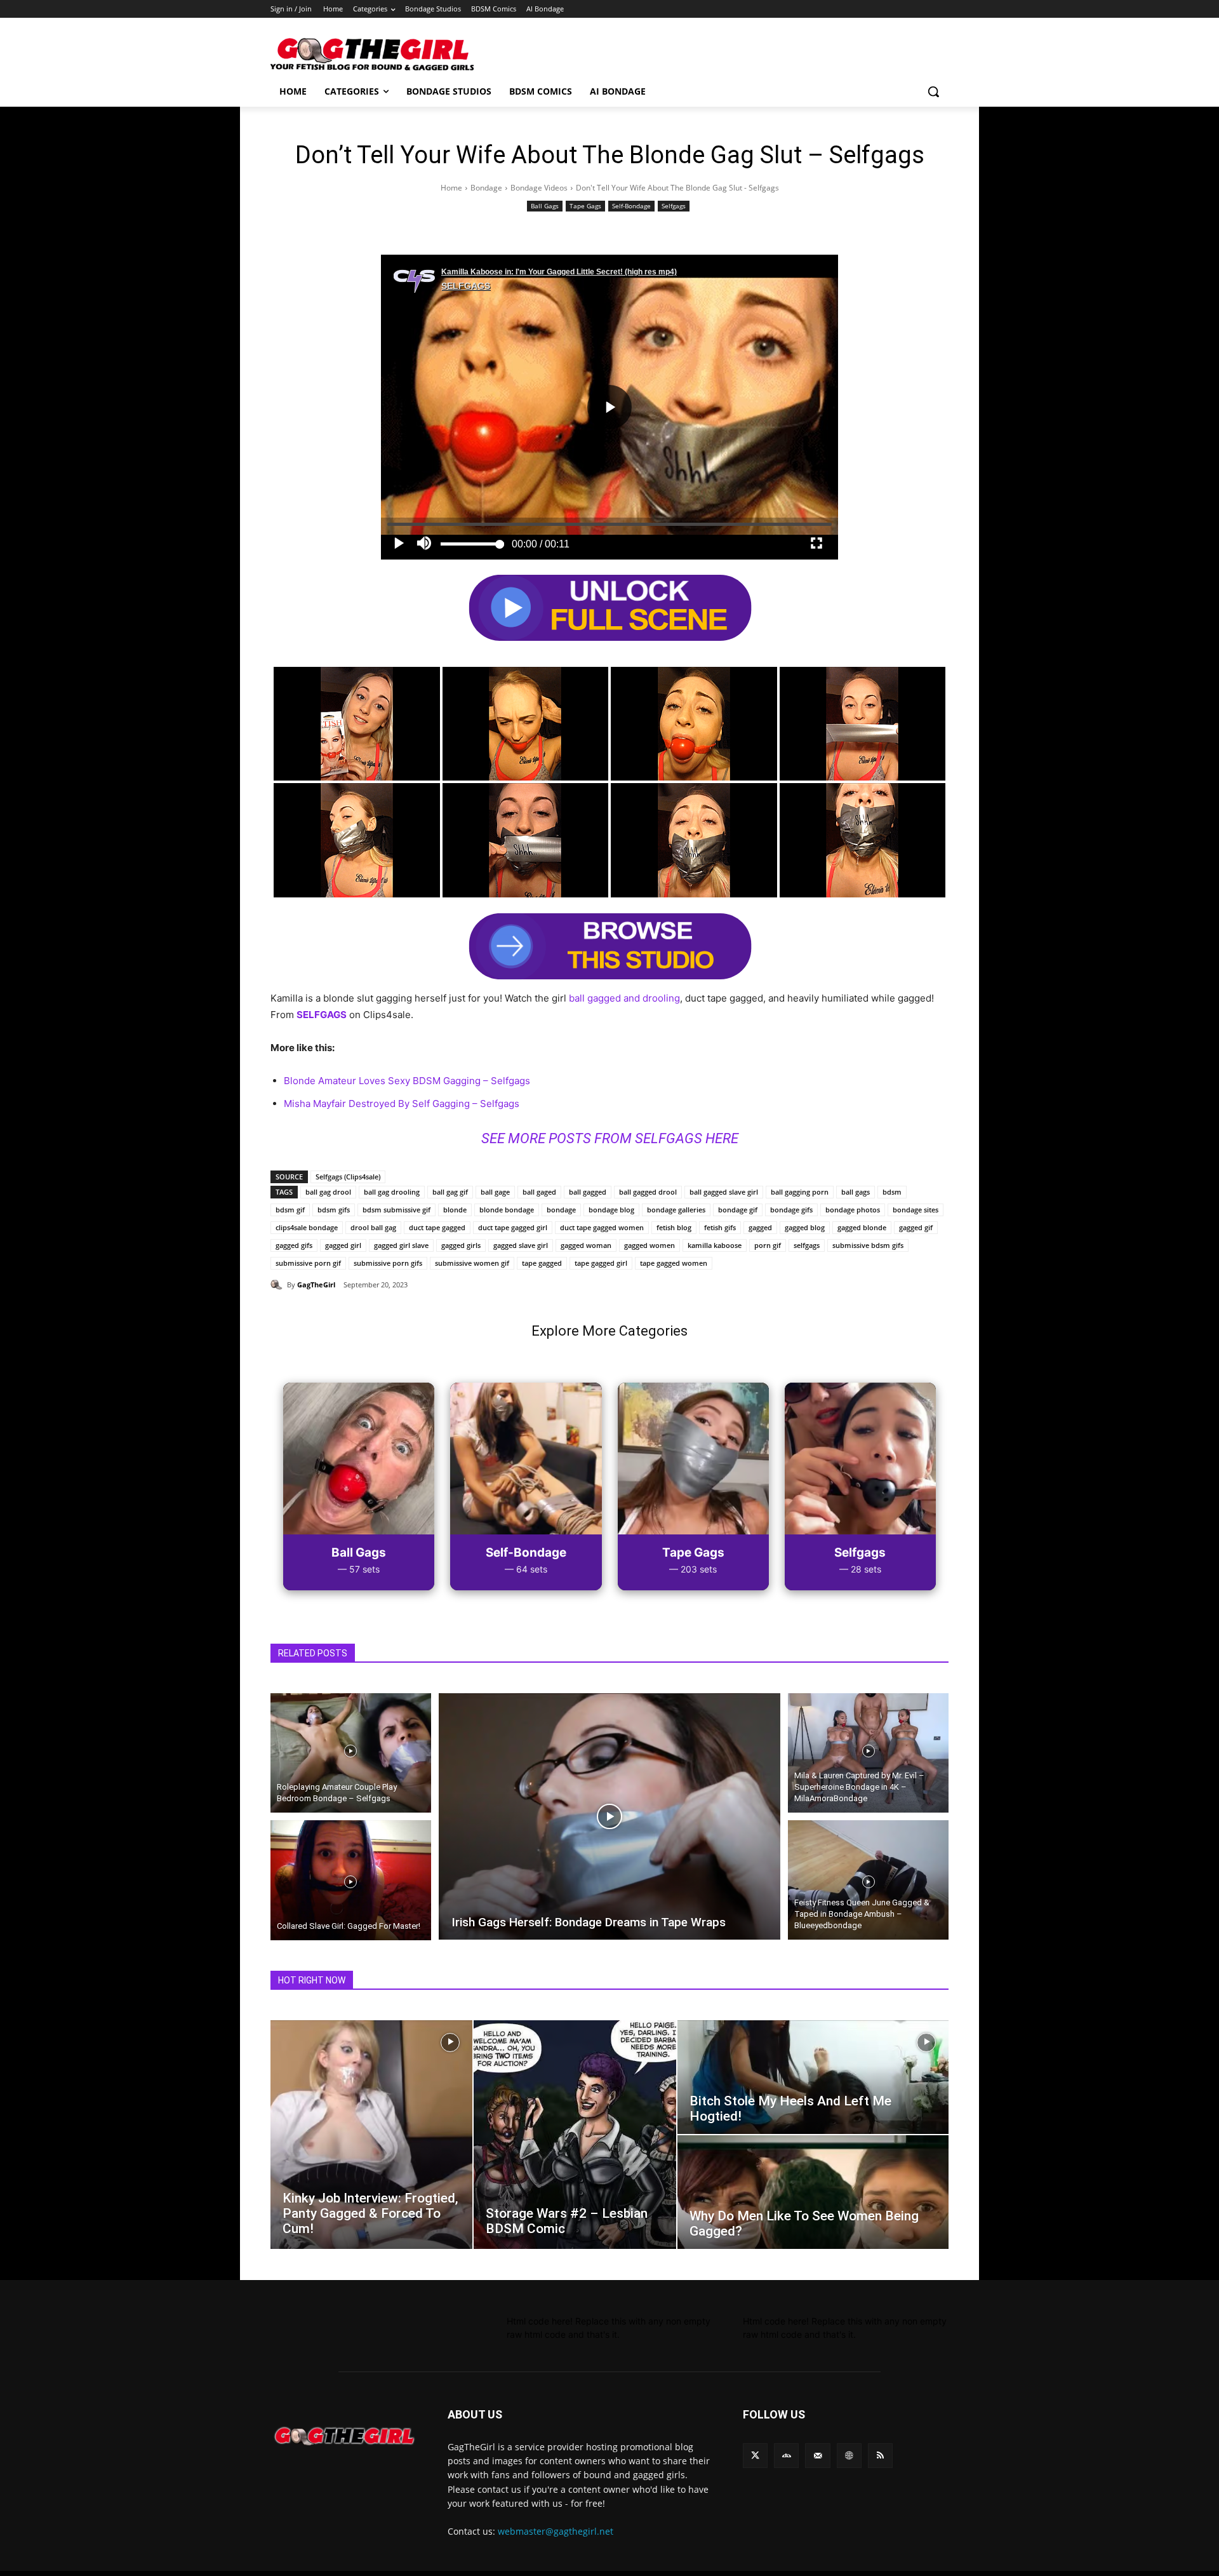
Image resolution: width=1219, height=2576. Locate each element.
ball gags (856, 1192)
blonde (455, 1210)
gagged (760, 1227)
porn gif (768, 1245)
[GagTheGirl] (279, 1285)
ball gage (495, 1192)
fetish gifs (720, 1227)
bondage (561, 1210)
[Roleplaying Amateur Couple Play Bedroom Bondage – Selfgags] (351, 1751)
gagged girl (343, 1245)
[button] (933, 91)
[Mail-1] (817, 2456)
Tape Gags (585, 206)
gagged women (649, 1245)
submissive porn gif (308, 1263)
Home (451, 188)
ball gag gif (450, 1192)
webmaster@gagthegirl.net (556, 2531)
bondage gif (738, 1210)
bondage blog (611, 1210)
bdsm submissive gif (396, 1210)
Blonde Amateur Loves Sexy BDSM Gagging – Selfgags (407, 1081)
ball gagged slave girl (724, 1192)
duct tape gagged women (602, 1227)
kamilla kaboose (715, 1245)
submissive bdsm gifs (868, 1245)
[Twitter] (755, 2456)
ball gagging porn (800, 1192)
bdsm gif (290, 1210)
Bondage (486, 188)
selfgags (807, 1245)
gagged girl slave (401, 1245)
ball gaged (539, 1192)
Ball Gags (545, 206)
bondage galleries (676, 1210)
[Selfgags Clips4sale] (348, 1015)
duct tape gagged (437, 1227)
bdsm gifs (334, 1210)
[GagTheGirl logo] (344, 2436)
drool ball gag (373, 1227)
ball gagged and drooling (624, 998)
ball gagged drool (648, 1192)
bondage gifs (791, 1210)
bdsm (892, 1192)
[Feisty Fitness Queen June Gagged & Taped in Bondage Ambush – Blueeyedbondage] (868, 1882)
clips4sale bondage (307, 1227)
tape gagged (542, 1263)
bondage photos (853, 1210)
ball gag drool (328, 1192)
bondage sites (916, 1210)
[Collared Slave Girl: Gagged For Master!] (351, 1882)
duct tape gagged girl (513, 1227)
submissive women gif (472, 1263)
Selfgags (674, 206)
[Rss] (880, 2456)
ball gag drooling (392, 1192)
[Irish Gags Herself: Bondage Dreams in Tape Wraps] (610, 1817)
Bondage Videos (539, 188)
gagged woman (586, 1245)
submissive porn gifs (388, 1263)
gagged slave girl (521, 1245)
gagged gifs (294, 1245)
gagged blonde (862, 1227)
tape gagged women (674, 1263)
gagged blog (805, 1227)
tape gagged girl (601, 1263)
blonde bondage (507, 1210)
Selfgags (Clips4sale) (348, 1177)
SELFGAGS (322, 1015)
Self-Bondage (631, 206)
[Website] (849, 2456)
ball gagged (588, 1192)
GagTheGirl (316, 1285)
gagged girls (461, 1245)
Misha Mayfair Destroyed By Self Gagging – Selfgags (402, 1104)
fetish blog (674, 1227)
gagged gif (916, 1227)
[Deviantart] (786, 2456)
